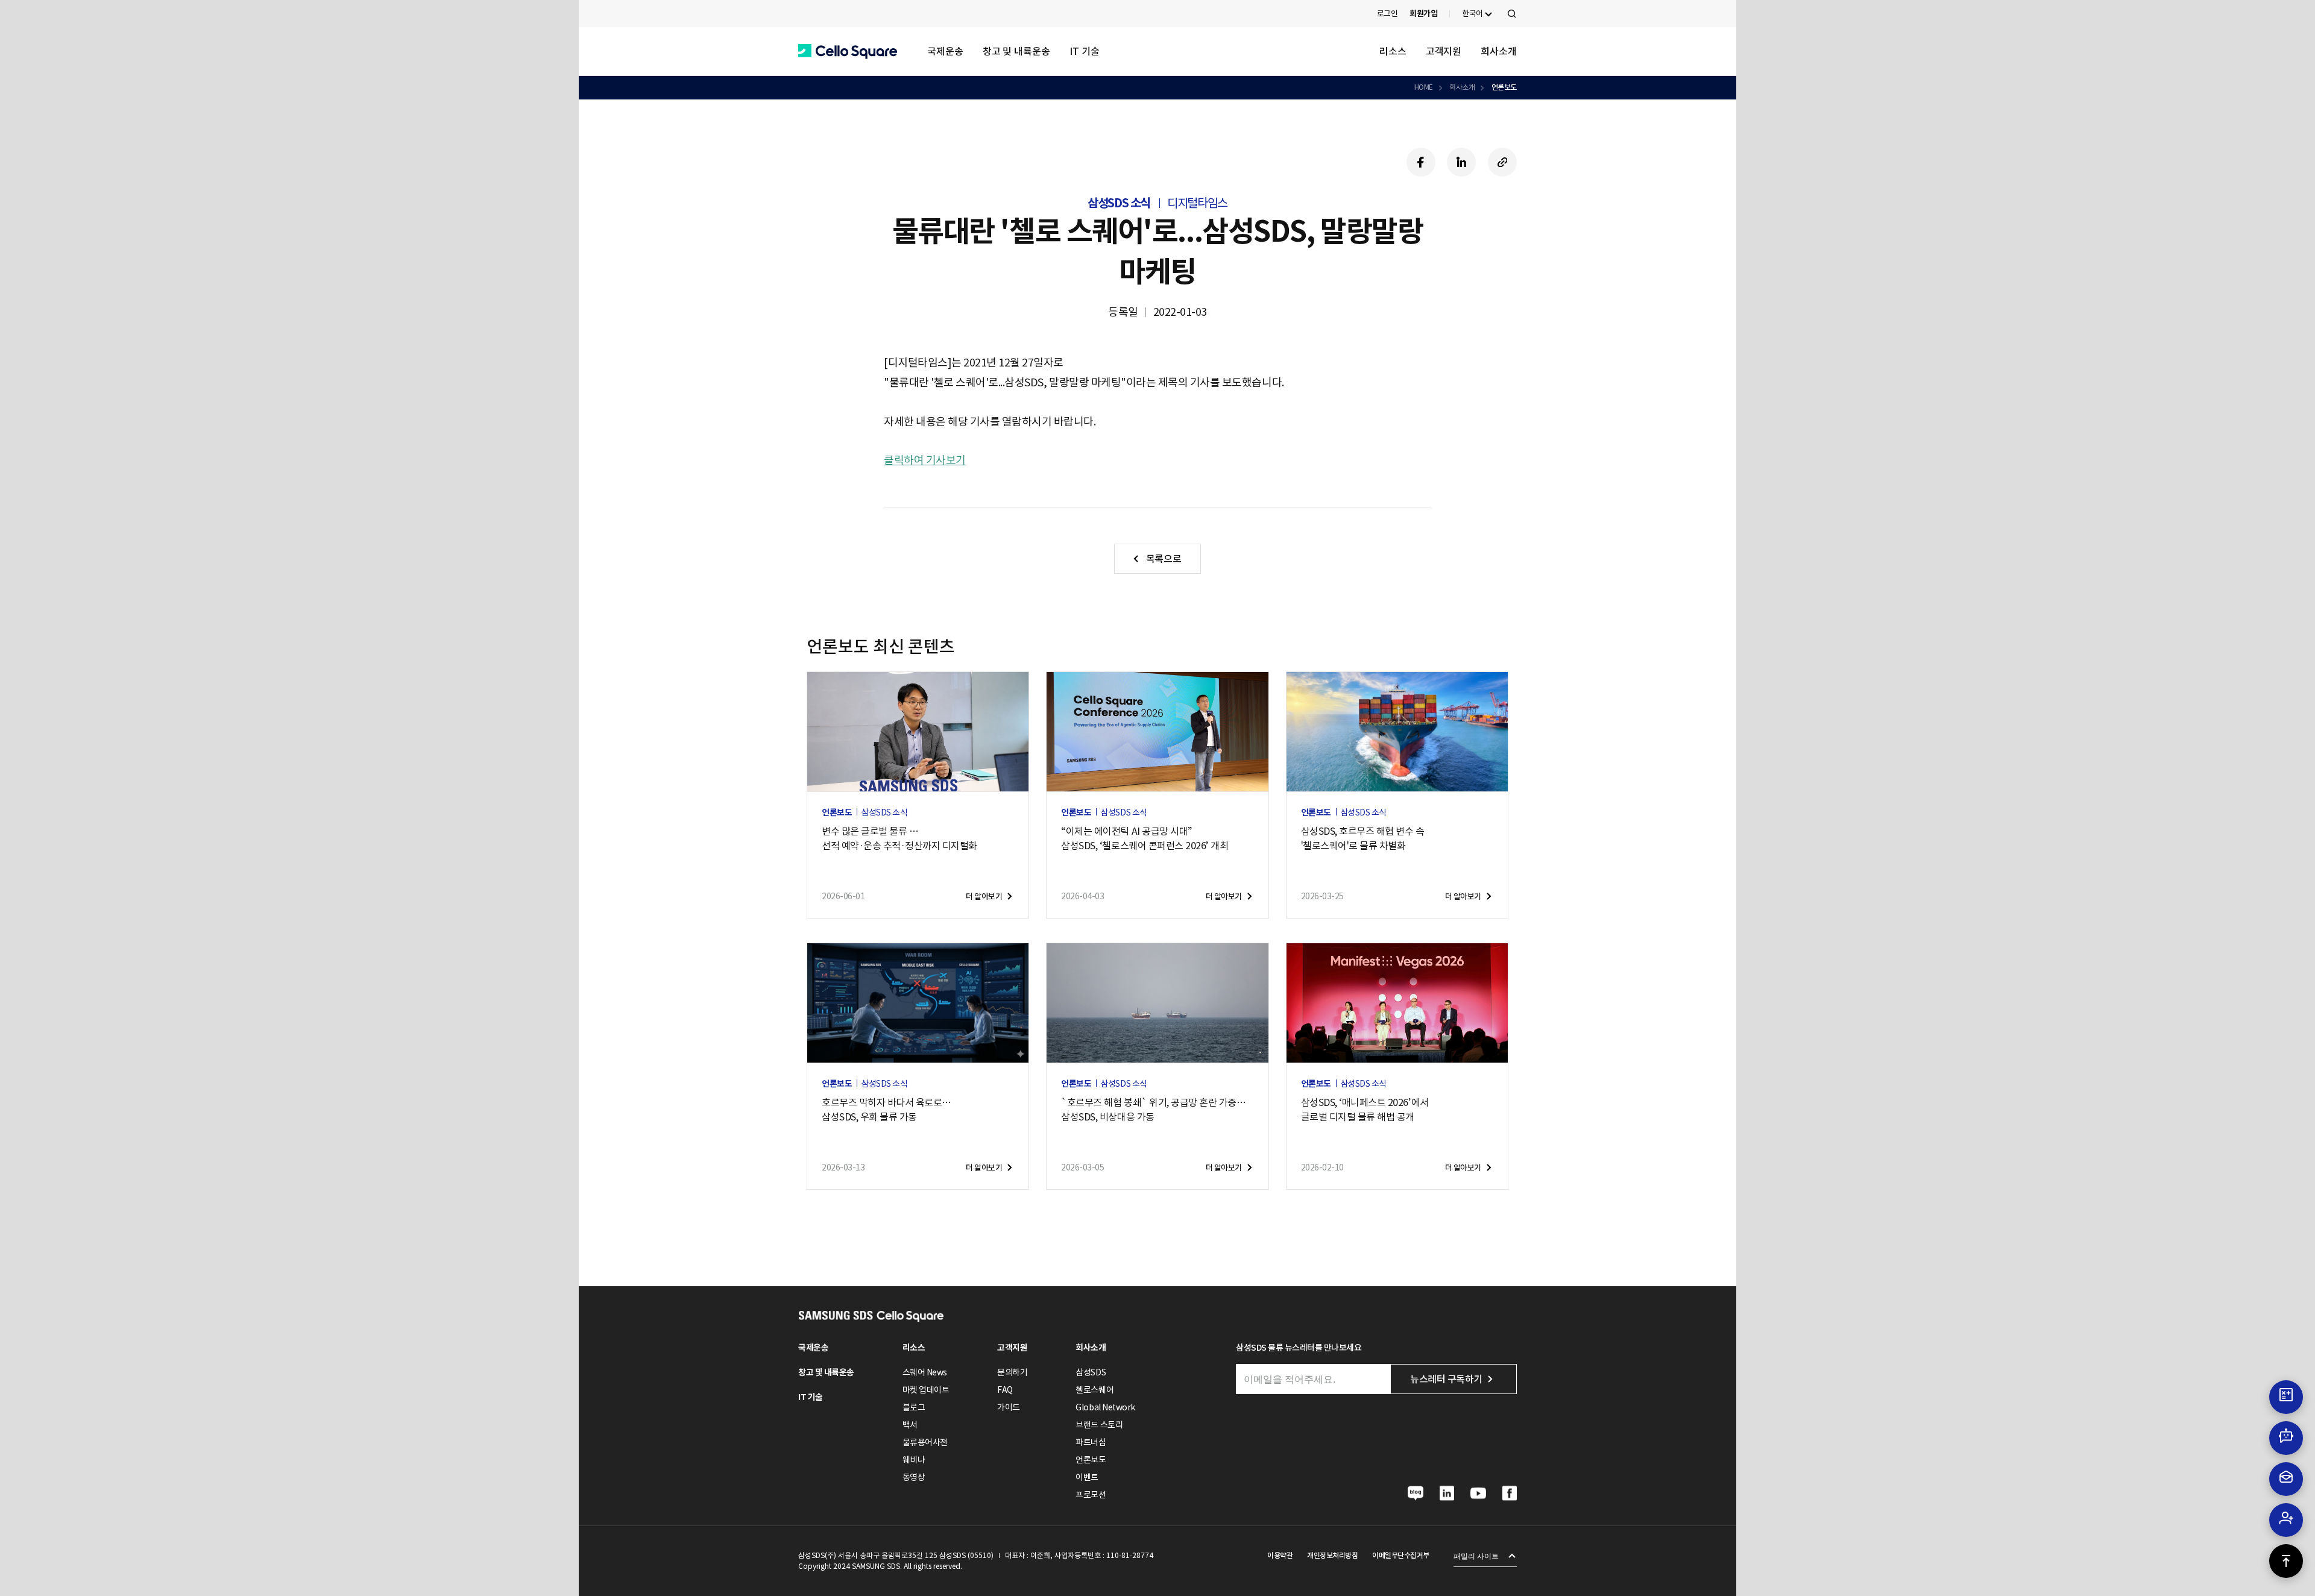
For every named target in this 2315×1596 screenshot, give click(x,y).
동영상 (914, 1477)
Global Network (1105, 1407)
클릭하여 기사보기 (925, 460)
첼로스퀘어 (1095, 1390)
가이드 (1009, 1407)
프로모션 (1091, 1495)
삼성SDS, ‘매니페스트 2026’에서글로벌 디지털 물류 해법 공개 (1365, 1110)
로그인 (1387, 14)
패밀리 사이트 (1476, 1556)
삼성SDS (1091, 1372)
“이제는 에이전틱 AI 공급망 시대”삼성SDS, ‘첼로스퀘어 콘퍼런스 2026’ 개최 (1145, 838)
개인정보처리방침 (1332, 1555)
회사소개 (1499, 51)
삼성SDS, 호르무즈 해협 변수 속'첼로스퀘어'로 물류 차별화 (1363, 838)
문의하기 (1012, 1372)
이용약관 (1280, 1555)
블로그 (914, 1407)
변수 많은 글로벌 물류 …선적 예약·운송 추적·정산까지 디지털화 (899, 838)
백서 (910, 1425)
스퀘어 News (925, 1372)
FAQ (1005, 1390)
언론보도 (1504, 87)
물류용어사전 (925, 1442)
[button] (848, 52)
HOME (1424, 87)
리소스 (1393, 51)
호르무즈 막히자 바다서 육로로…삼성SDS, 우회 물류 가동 (887, 1110)
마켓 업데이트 (926, 1390)
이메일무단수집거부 (1401, 1555)
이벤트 (1087, 1477)
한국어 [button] (1472, 14)
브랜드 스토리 (1099, 1425)
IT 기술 (1085, 51)
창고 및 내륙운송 (1016, 51)
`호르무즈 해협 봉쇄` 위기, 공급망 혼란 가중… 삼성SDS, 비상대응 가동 (1153, 1110)
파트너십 (1091, 1442)
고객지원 (1444, 51)
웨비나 (914, 1460)
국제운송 (945, 51)
